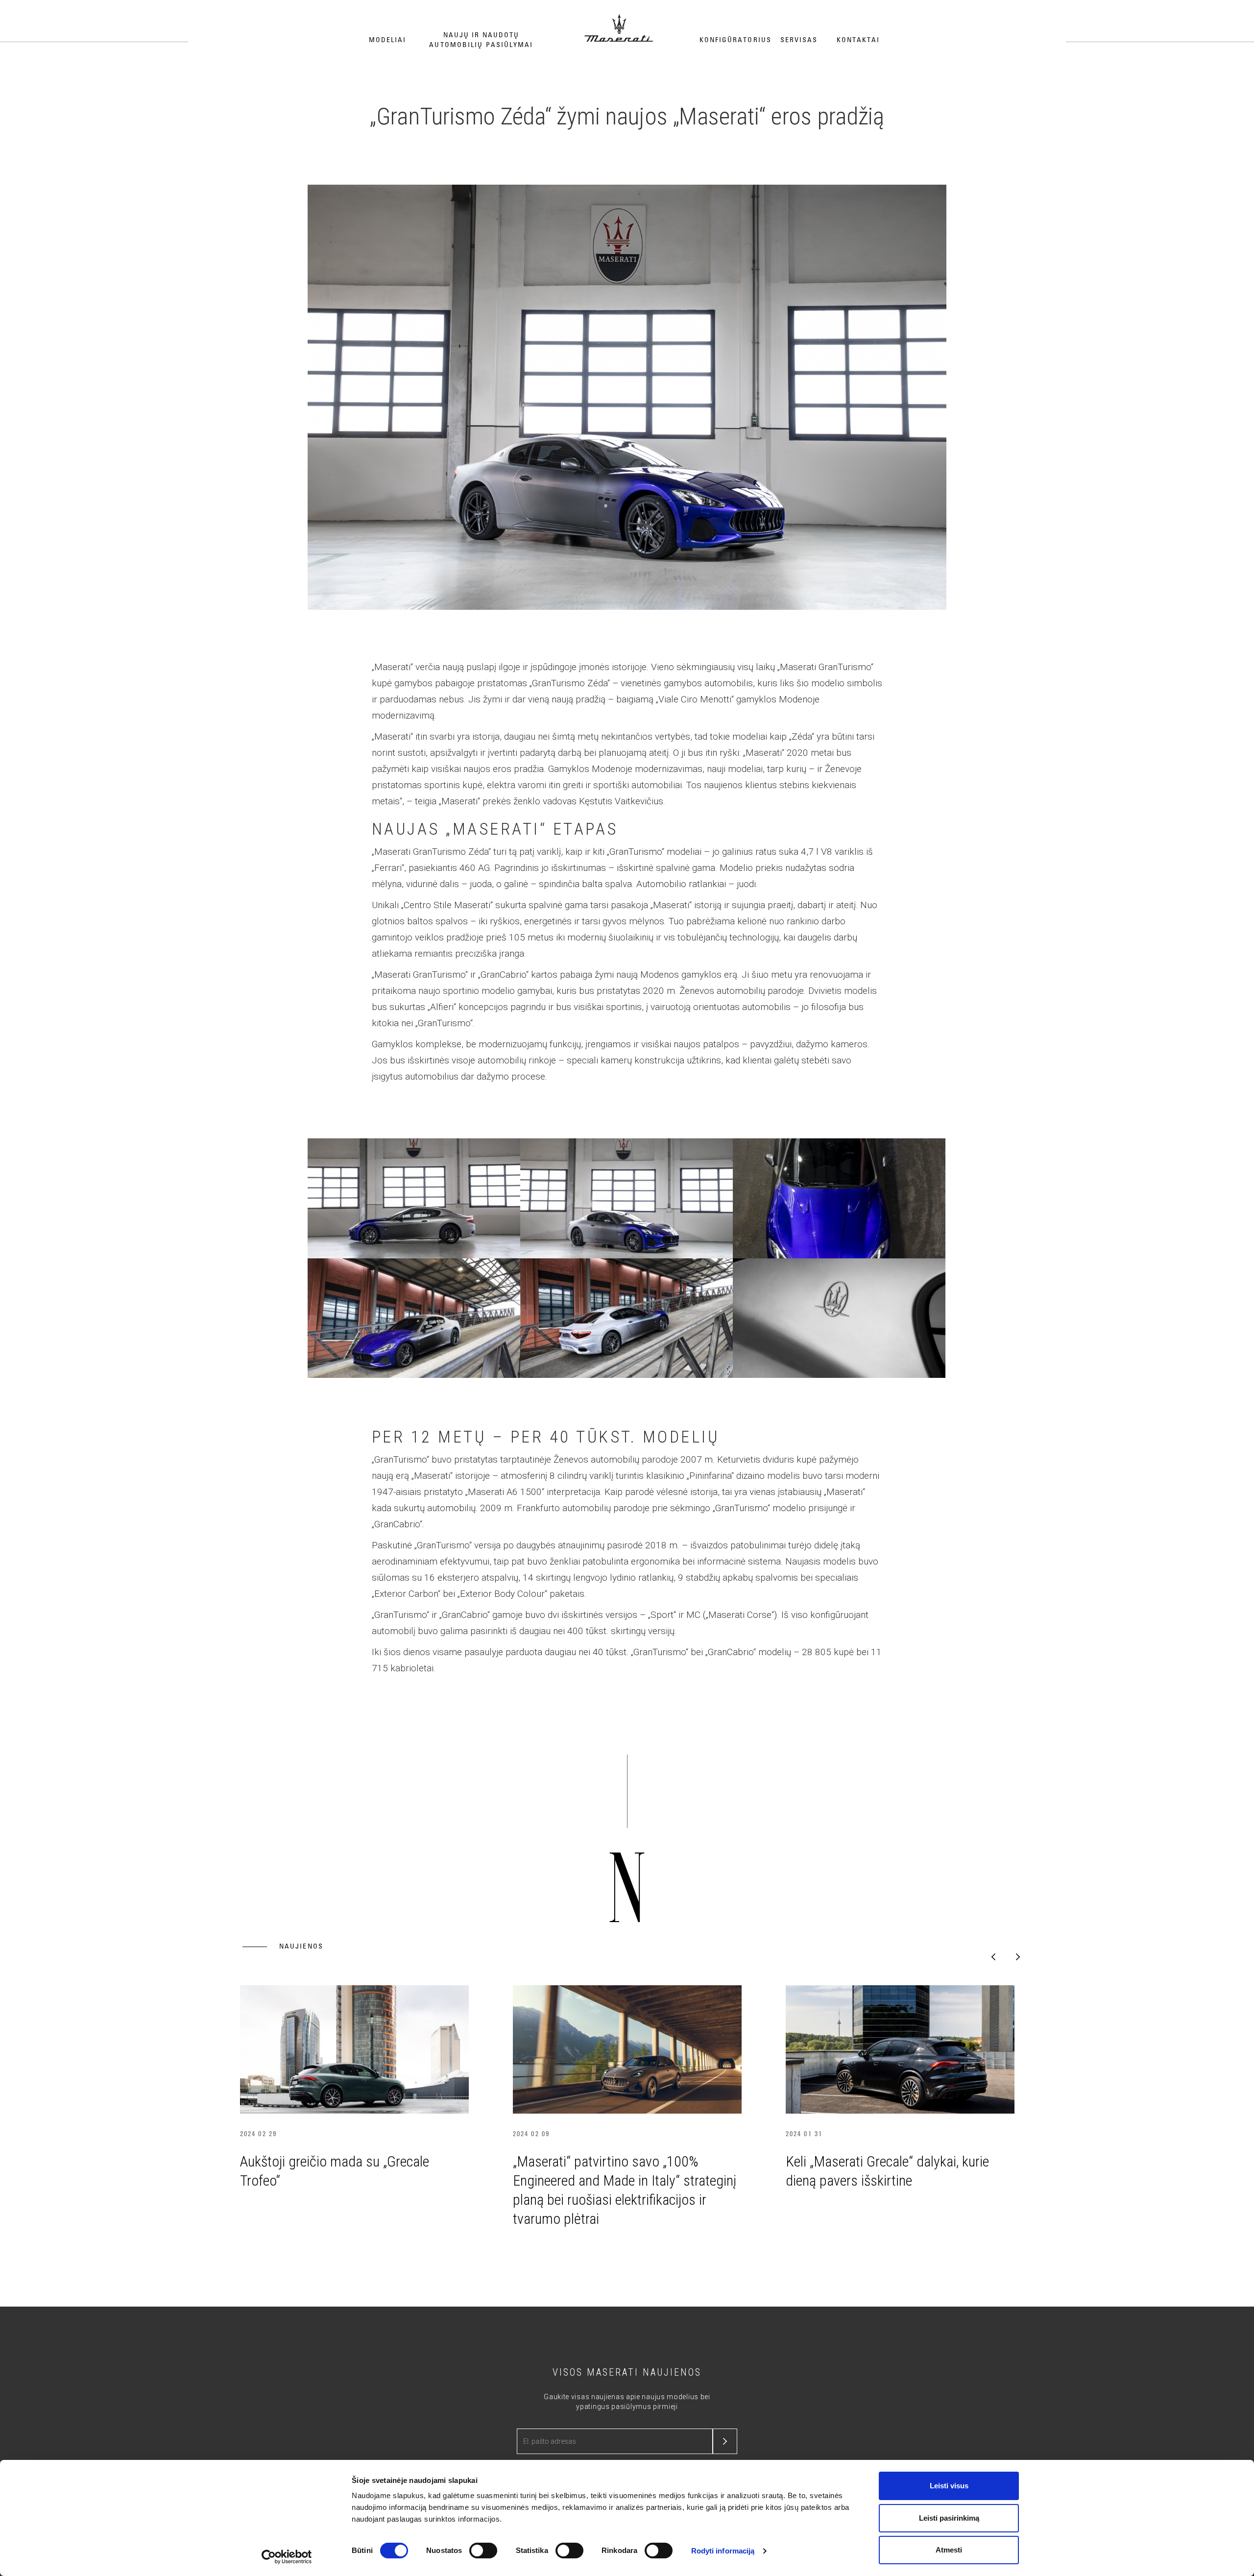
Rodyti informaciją (723, 2551)
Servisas (799, 40)
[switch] (483, 2551)
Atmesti (949, 2550)
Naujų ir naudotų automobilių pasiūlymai (481, 40)
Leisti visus (949, 2486)
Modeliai (388, 40)
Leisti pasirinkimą (949, 2518)
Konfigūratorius (736, 40)
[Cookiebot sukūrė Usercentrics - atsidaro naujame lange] (287, 2557)
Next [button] (1018, 1957)
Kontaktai (858, 40)
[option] (354, 2090)
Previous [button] (993, 1957)
